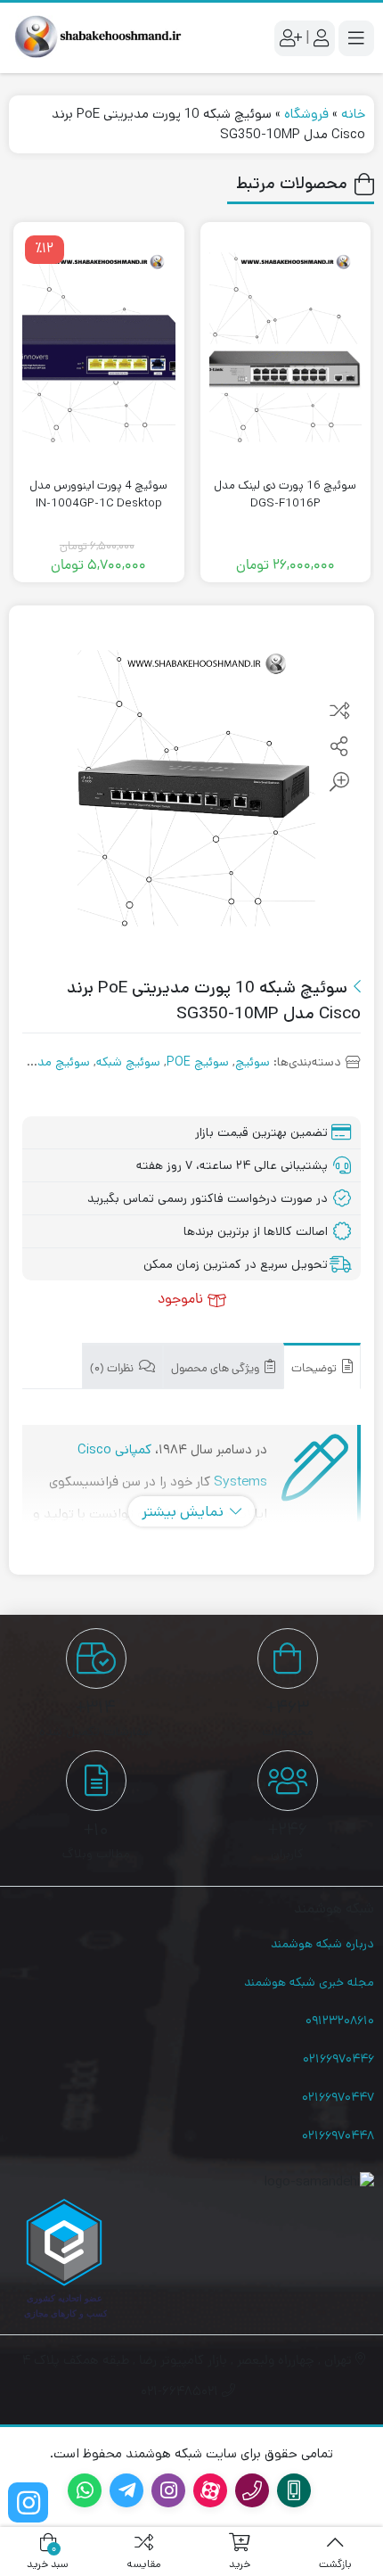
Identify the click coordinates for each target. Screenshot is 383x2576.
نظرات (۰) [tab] (113, 1369)
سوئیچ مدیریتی (49, 1062)
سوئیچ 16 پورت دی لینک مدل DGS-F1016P (285, 494)
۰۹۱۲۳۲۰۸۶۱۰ (340, 2020)
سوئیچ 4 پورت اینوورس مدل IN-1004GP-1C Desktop (98, 494)
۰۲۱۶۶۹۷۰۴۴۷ (338, 2097)
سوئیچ (253, 1062)
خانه (353, 114)
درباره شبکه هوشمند (322, 1944)
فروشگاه (306, 114)
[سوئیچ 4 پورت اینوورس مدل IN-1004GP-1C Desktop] (99, 347)
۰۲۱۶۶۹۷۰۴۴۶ (338, 2059)
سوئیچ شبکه (128, 1062)
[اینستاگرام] (28, 2502)
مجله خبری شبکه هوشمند (309, 1982)
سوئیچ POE (198, 1062)
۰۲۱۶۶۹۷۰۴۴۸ (338, 2136)
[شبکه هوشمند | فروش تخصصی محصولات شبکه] (96, 38)
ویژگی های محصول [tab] (216, 1369)
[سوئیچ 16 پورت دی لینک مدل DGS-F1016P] (286, 347)
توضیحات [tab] (315, 1369)
